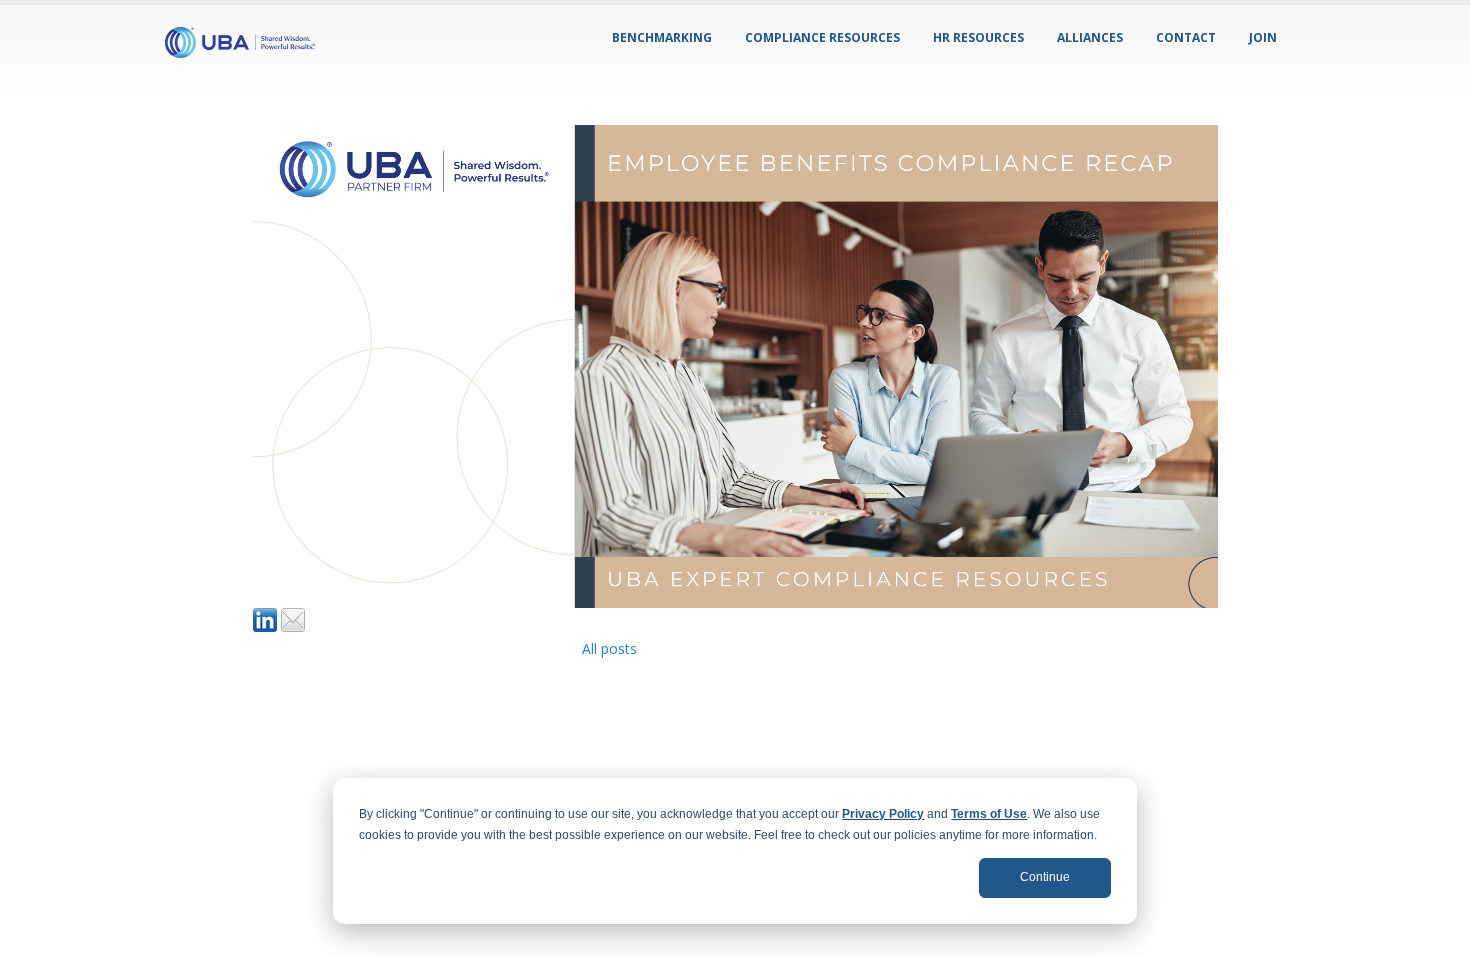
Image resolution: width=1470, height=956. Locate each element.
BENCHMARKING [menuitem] (662, 37)
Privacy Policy (883, 814)
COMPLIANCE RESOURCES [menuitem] (822, 37)
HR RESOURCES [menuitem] (978, 37)
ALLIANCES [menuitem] (1090, 37)
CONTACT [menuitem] (1186, 37)
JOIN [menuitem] (1263, 37)
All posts (609, 648)
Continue (1045, 877)
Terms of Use (989, 814)
